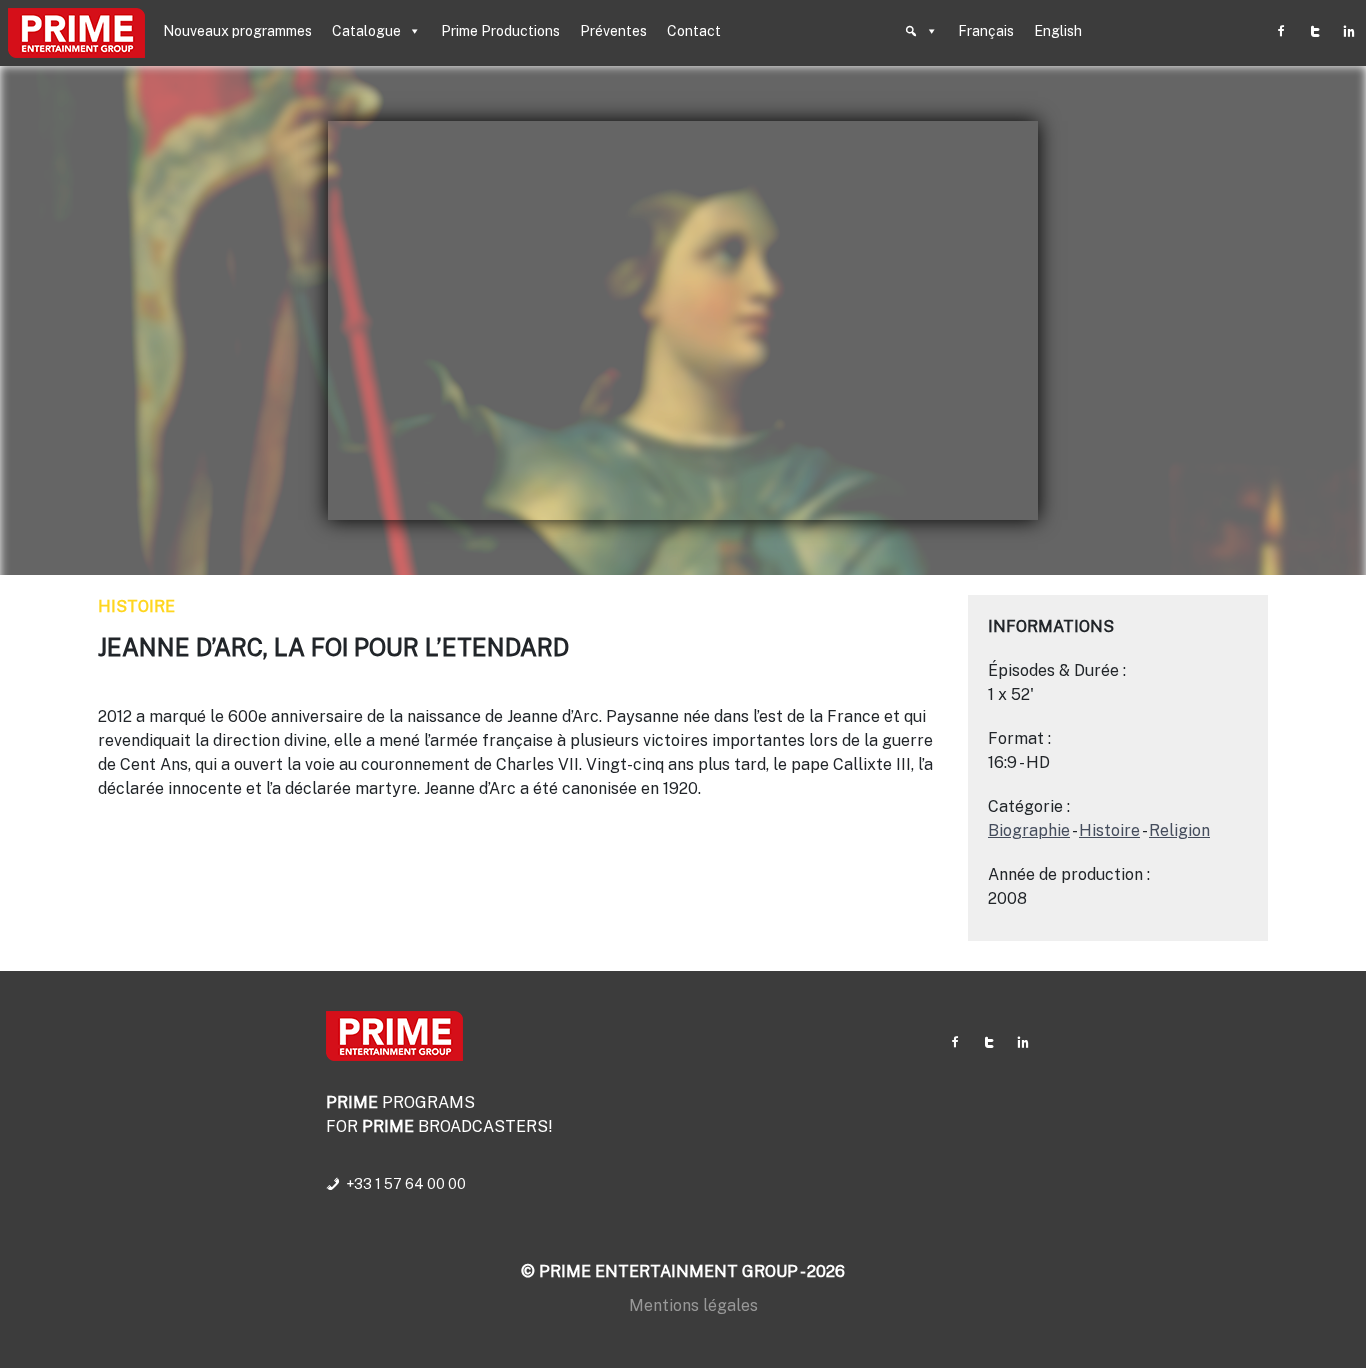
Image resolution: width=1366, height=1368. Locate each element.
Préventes (613, 31)
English (1058, 31)
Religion (1179, 830)
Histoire (136, 606)
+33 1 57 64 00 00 (406, 1184)
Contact (694, 31)
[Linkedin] (1349, 31)
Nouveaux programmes (237, 31)
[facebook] (1281, 31)
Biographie (1029, 830)
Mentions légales (693, 1305)
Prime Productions (500, 31)
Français (986, 31)
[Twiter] (1315, 31)
